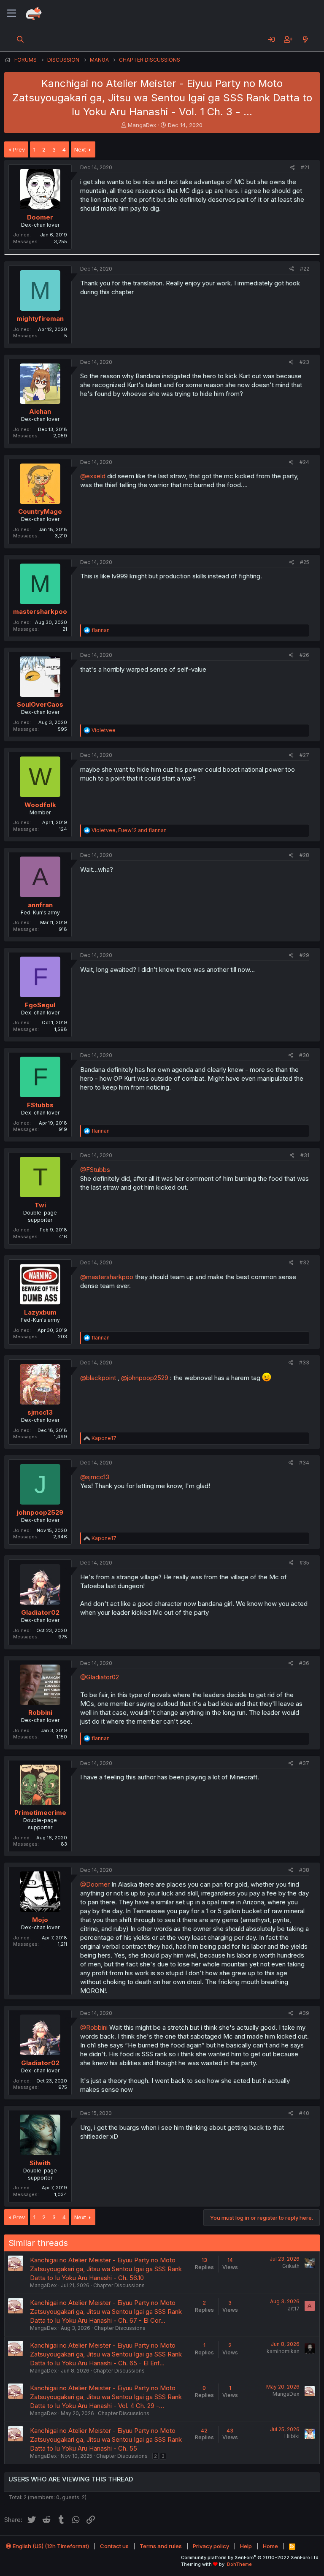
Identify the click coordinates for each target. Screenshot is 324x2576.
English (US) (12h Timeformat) (50, 2546)
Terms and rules (161, 2546)
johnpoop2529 (40, 1512)
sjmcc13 (40, 1412)
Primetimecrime (40, 1813)
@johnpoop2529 (145, 1378)
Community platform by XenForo (250, 2557)
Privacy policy (211, 2546)
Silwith (40, 2163)
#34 (304, 1463)
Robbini (40, 1712)
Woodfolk (40, 805)
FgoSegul (40, 1005)
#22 (305, 269)
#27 (304, 755)
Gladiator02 (40, 1612)
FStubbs (40, 1105)
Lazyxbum (40, 1312)
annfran (40, 905)
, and (129, 830)
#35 (304, 1563)
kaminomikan (283, 2351)
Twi (40, 1205)
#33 (304, 1363)
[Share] (293, 168)
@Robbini (94, 2027)
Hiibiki (292, 2436)
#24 (304, 462)
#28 (304, 855)
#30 (304, 1055)
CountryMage (40, 511)
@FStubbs (95, 1170)
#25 (305, 562)
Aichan (40, 411)
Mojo (40, 1920)
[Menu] (12, 14)
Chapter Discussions (119, 2285)
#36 (304, 1663)
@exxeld (93, 476)
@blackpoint (98, 1378)
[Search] (20, 39)
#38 (304, 1870)
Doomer (40, 217)
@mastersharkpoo (107, 1277)
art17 (294, 2309)
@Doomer (95, 1884)
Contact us (114, 2546)
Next (80, 149)
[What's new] (305, 39)
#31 (305, 1155)
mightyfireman (40, 319)
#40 (304, 2113)
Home (270, 2546)
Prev (19, 149)
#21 (305, 167)
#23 (304, 362)
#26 (304, 655)
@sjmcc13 (95, 1477)
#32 (304, 1262)
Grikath (291, 2266)
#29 (304, 955)
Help (246, 2546)
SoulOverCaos (40, 704)
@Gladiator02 (100, 1677)
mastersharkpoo (40, 611)
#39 (304, 2013)
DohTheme (239, 2564)
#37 (304, 1763)
